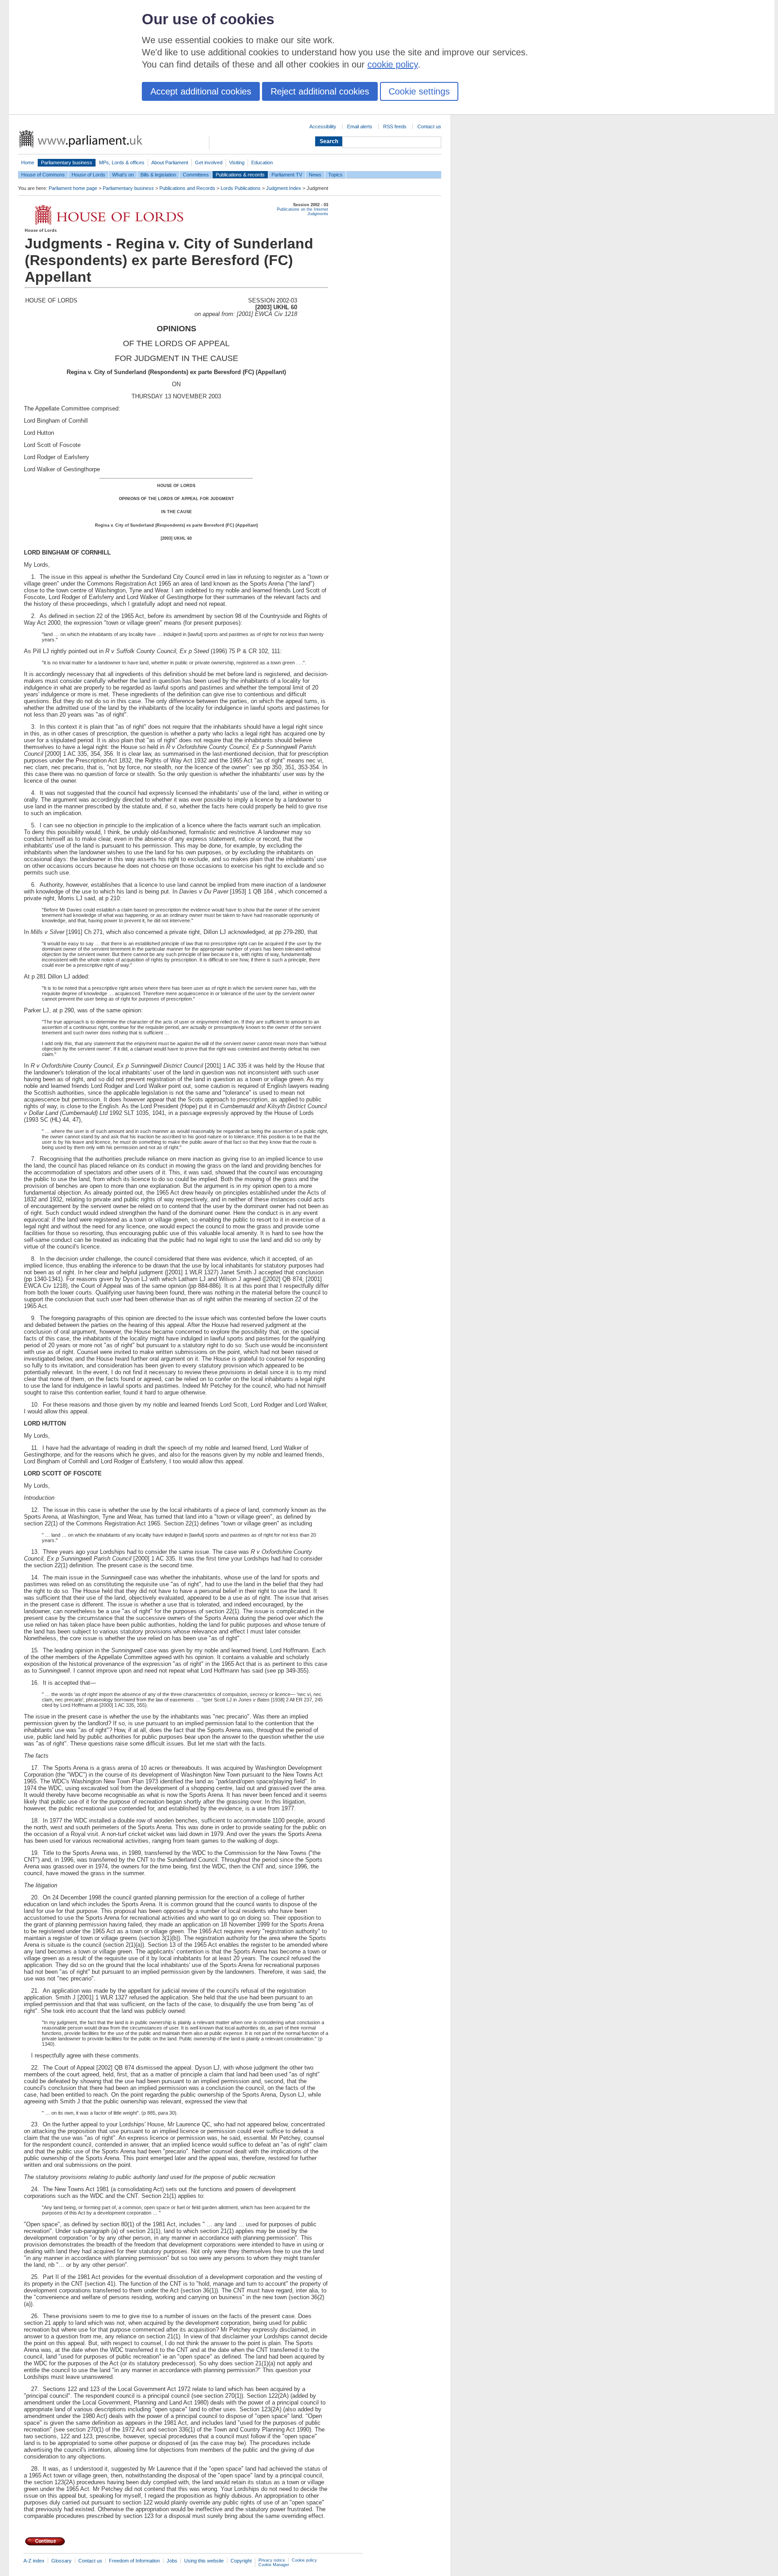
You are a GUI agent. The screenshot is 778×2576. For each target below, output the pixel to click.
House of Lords (88, 175)
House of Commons (43, 175)
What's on (123, 175)
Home (28, 162)
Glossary (61, 2561)
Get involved (209, 162)
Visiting (237, 162)
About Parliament (170, 162)
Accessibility (323, 126)
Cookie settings (419, 91)
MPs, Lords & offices (122, 162)
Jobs (172, 2561)
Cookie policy (304, 2560)
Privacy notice (272, 2560)
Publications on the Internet (303, 209)
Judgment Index (284, 188)
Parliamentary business (67, 162)
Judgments (318, 214)
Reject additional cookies (320, 91)
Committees (196, 175)
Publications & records (240, 175)
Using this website (204, 2561)
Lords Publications (241, 188)
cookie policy (393, 64)
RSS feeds (395, 126)
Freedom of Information (134, 2561)
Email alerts (360, 126)
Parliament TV (287, 175)
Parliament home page (73, 188)
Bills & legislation (158, 175)
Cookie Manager (274, 2565)
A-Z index (34, 2561)
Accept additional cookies (201, 91)
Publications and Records (187, 188)
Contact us (429, 126)
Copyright (241, 2561)
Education (262, 162)
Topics (335, 175)
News (315, 175)
